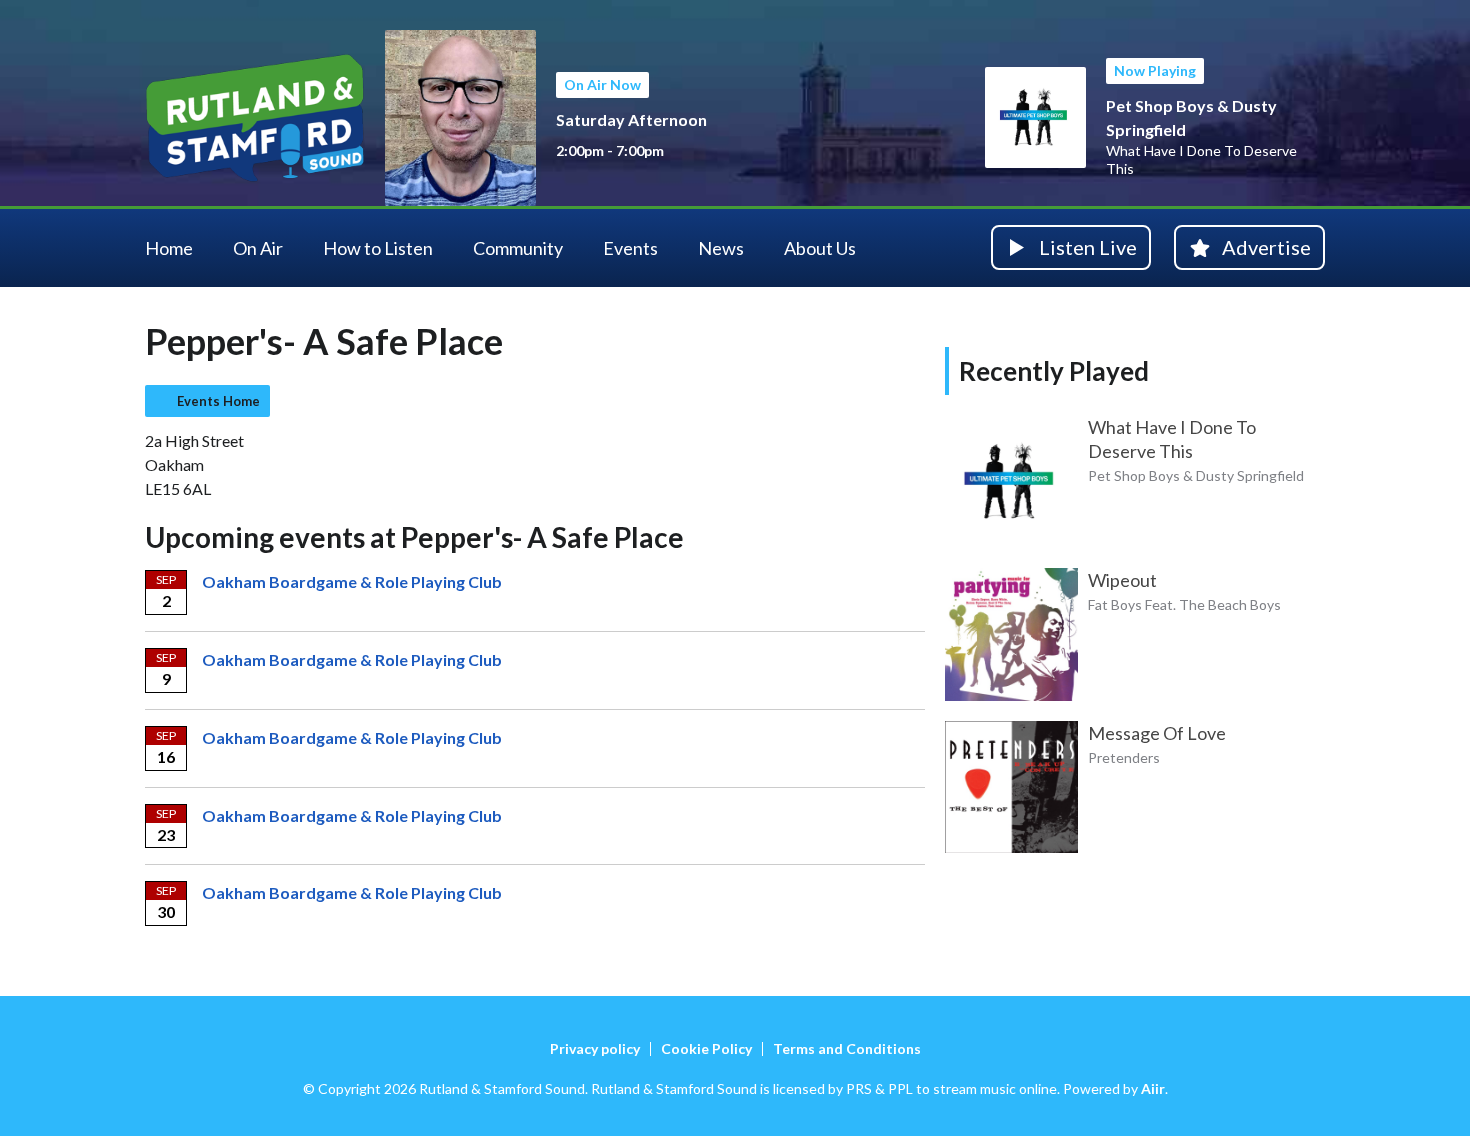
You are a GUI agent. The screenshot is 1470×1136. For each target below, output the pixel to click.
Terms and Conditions (847, 1048)
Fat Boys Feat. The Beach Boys (1184, 604)
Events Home (218, 401)
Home (169, 248)
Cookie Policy (706, 1048)
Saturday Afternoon (631, 119)
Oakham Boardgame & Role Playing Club (352, 581)
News (721, 248)
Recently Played (1054, 371)
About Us (820, 248)
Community (518, 248)
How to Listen (378, 248)
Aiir (1153, 1088)
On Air (258, 248)
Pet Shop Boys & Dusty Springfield (1196, 475)
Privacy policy (595, 1048)
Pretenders (1124, 757)
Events (630, 248)
